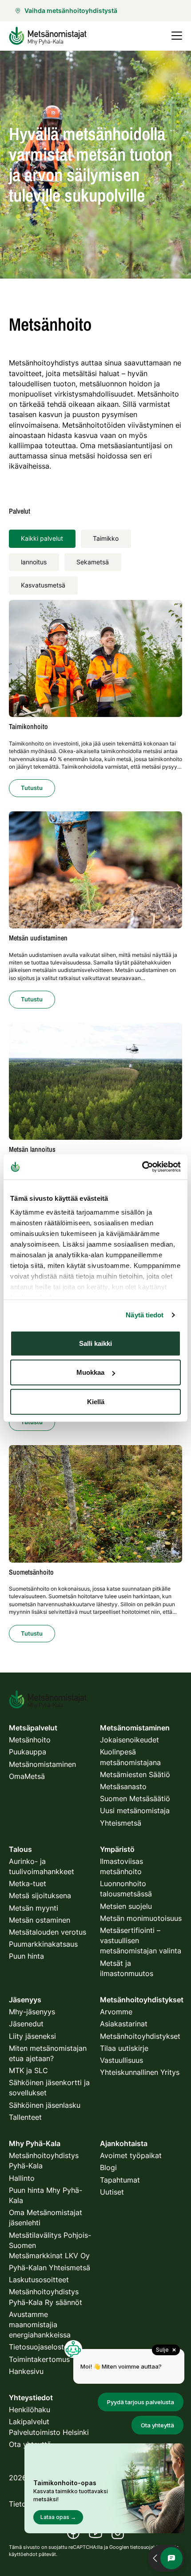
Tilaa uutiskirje (124, 2048)
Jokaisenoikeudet (129, 1740)
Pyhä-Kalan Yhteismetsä (50, 2268)
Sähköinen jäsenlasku (45, 2105)
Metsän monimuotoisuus (141, 1918)
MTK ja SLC (28, 2070)
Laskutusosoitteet (39, 2280)
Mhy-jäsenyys (32, 2012)
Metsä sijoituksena (40, 1896)
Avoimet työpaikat (131, 2155)
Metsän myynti (34, 1908)
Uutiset (112, 2192)
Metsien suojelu (126, 1906)
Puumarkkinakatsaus (43, 1944)
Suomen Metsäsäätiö (135, 1798)
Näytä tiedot (145, 1315)
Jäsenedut (26, 2024)
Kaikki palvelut (42, 538)
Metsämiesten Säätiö (135, 1774)
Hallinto (22, 2178)
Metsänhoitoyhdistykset (140, 2036)
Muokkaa (90, 1372)
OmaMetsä (27, 1776)
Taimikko (106, 538)
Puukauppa (28, 1752)
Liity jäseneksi (32, 2036)
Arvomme (116, 2012)
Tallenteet (25, 2117)
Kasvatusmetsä (43, 585)
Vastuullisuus (121, 2060)
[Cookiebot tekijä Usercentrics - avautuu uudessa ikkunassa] (142, 1167)
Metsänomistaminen (42, 1764)
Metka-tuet (28, 1883)
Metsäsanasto (123, 1786)
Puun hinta (26, 1956)
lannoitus (34, 562)
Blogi (108, 2167)
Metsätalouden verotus (48, 1932)
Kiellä (96, 1401)
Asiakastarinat (124, 2024)
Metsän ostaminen (40, 1920)
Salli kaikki (95, 1343)
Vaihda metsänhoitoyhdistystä (71, 10)
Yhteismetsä (121, 1823)
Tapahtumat (120, 2180)
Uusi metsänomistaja (135, 1810)
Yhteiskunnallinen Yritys (140, 2072)
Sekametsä (93, 562)
